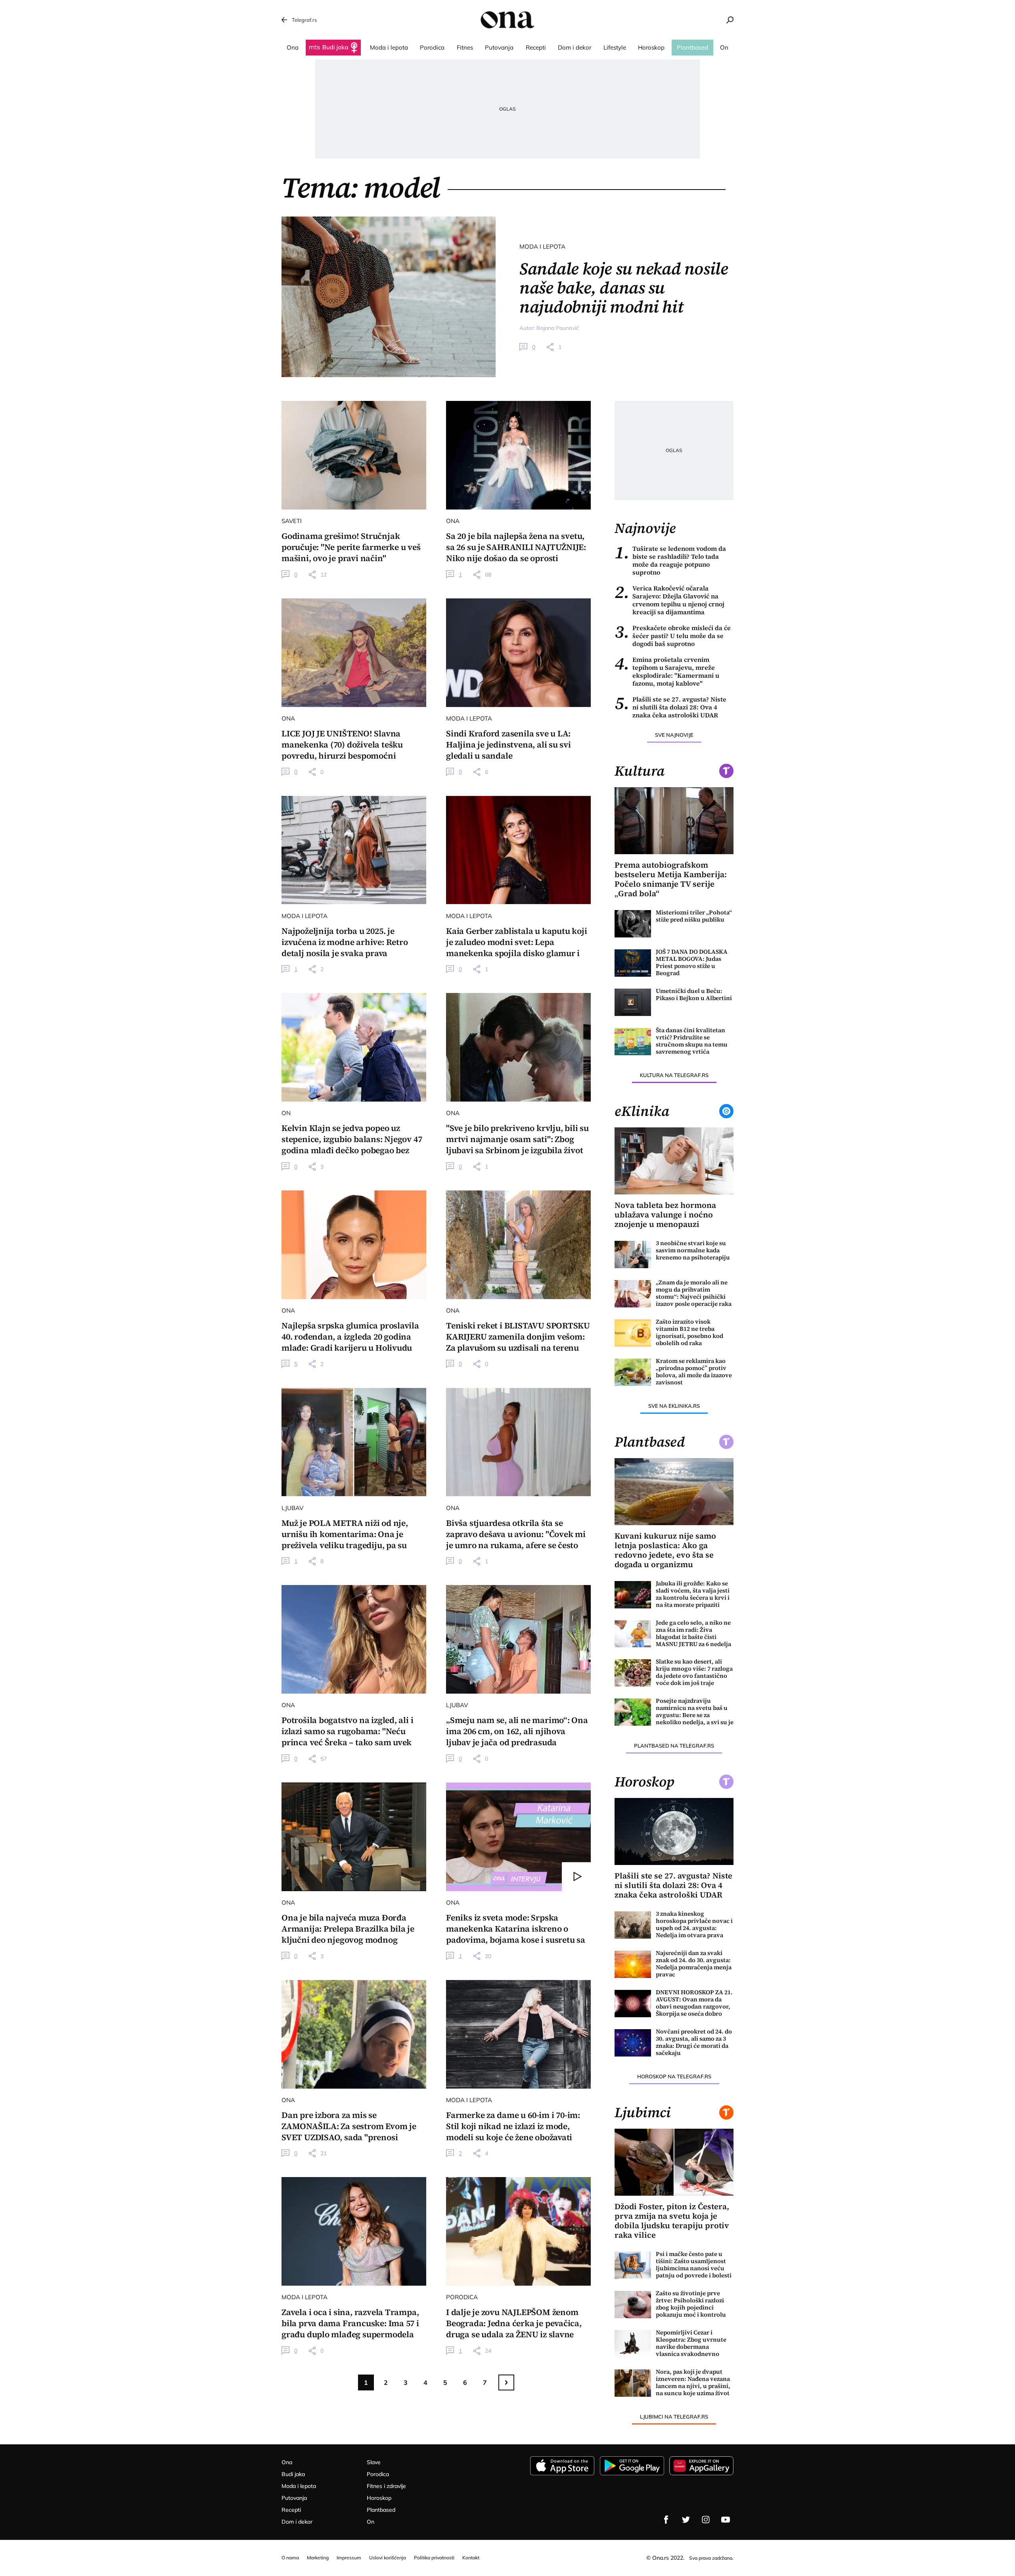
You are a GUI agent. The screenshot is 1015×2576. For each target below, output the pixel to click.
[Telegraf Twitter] (686, 2520)
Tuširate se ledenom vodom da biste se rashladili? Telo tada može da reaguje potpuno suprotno (670, 560)
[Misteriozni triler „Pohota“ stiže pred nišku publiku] (633, 924)
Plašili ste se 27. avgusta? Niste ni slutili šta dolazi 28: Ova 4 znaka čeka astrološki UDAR (670, 707)
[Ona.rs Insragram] (706, 2520)
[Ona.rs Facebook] (666, 2520)
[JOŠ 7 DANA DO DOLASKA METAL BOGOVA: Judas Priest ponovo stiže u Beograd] (633, 963)
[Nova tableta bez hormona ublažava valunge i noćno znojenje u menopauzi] (674, 1161)
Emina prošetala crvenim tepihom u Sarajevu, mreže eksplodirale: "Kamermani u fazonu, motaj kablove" (667, 671)
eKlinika (642, 1111)
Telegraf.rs (304, 20)
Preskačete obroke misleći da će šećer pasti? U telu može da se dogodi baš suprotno (673, 636)
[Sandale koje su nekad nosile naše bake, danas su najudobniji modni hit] (389, 297)
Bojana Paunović (558, 328)
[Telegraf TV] (726, 2520)
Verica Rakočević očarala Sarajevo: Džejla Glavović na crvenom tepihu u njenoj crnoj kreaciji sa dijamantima (669, 600)
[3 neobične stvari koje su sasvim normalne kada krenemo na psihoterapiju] (633, 1254)
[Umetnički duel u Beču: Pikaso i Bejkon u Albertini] (633, 1002)
